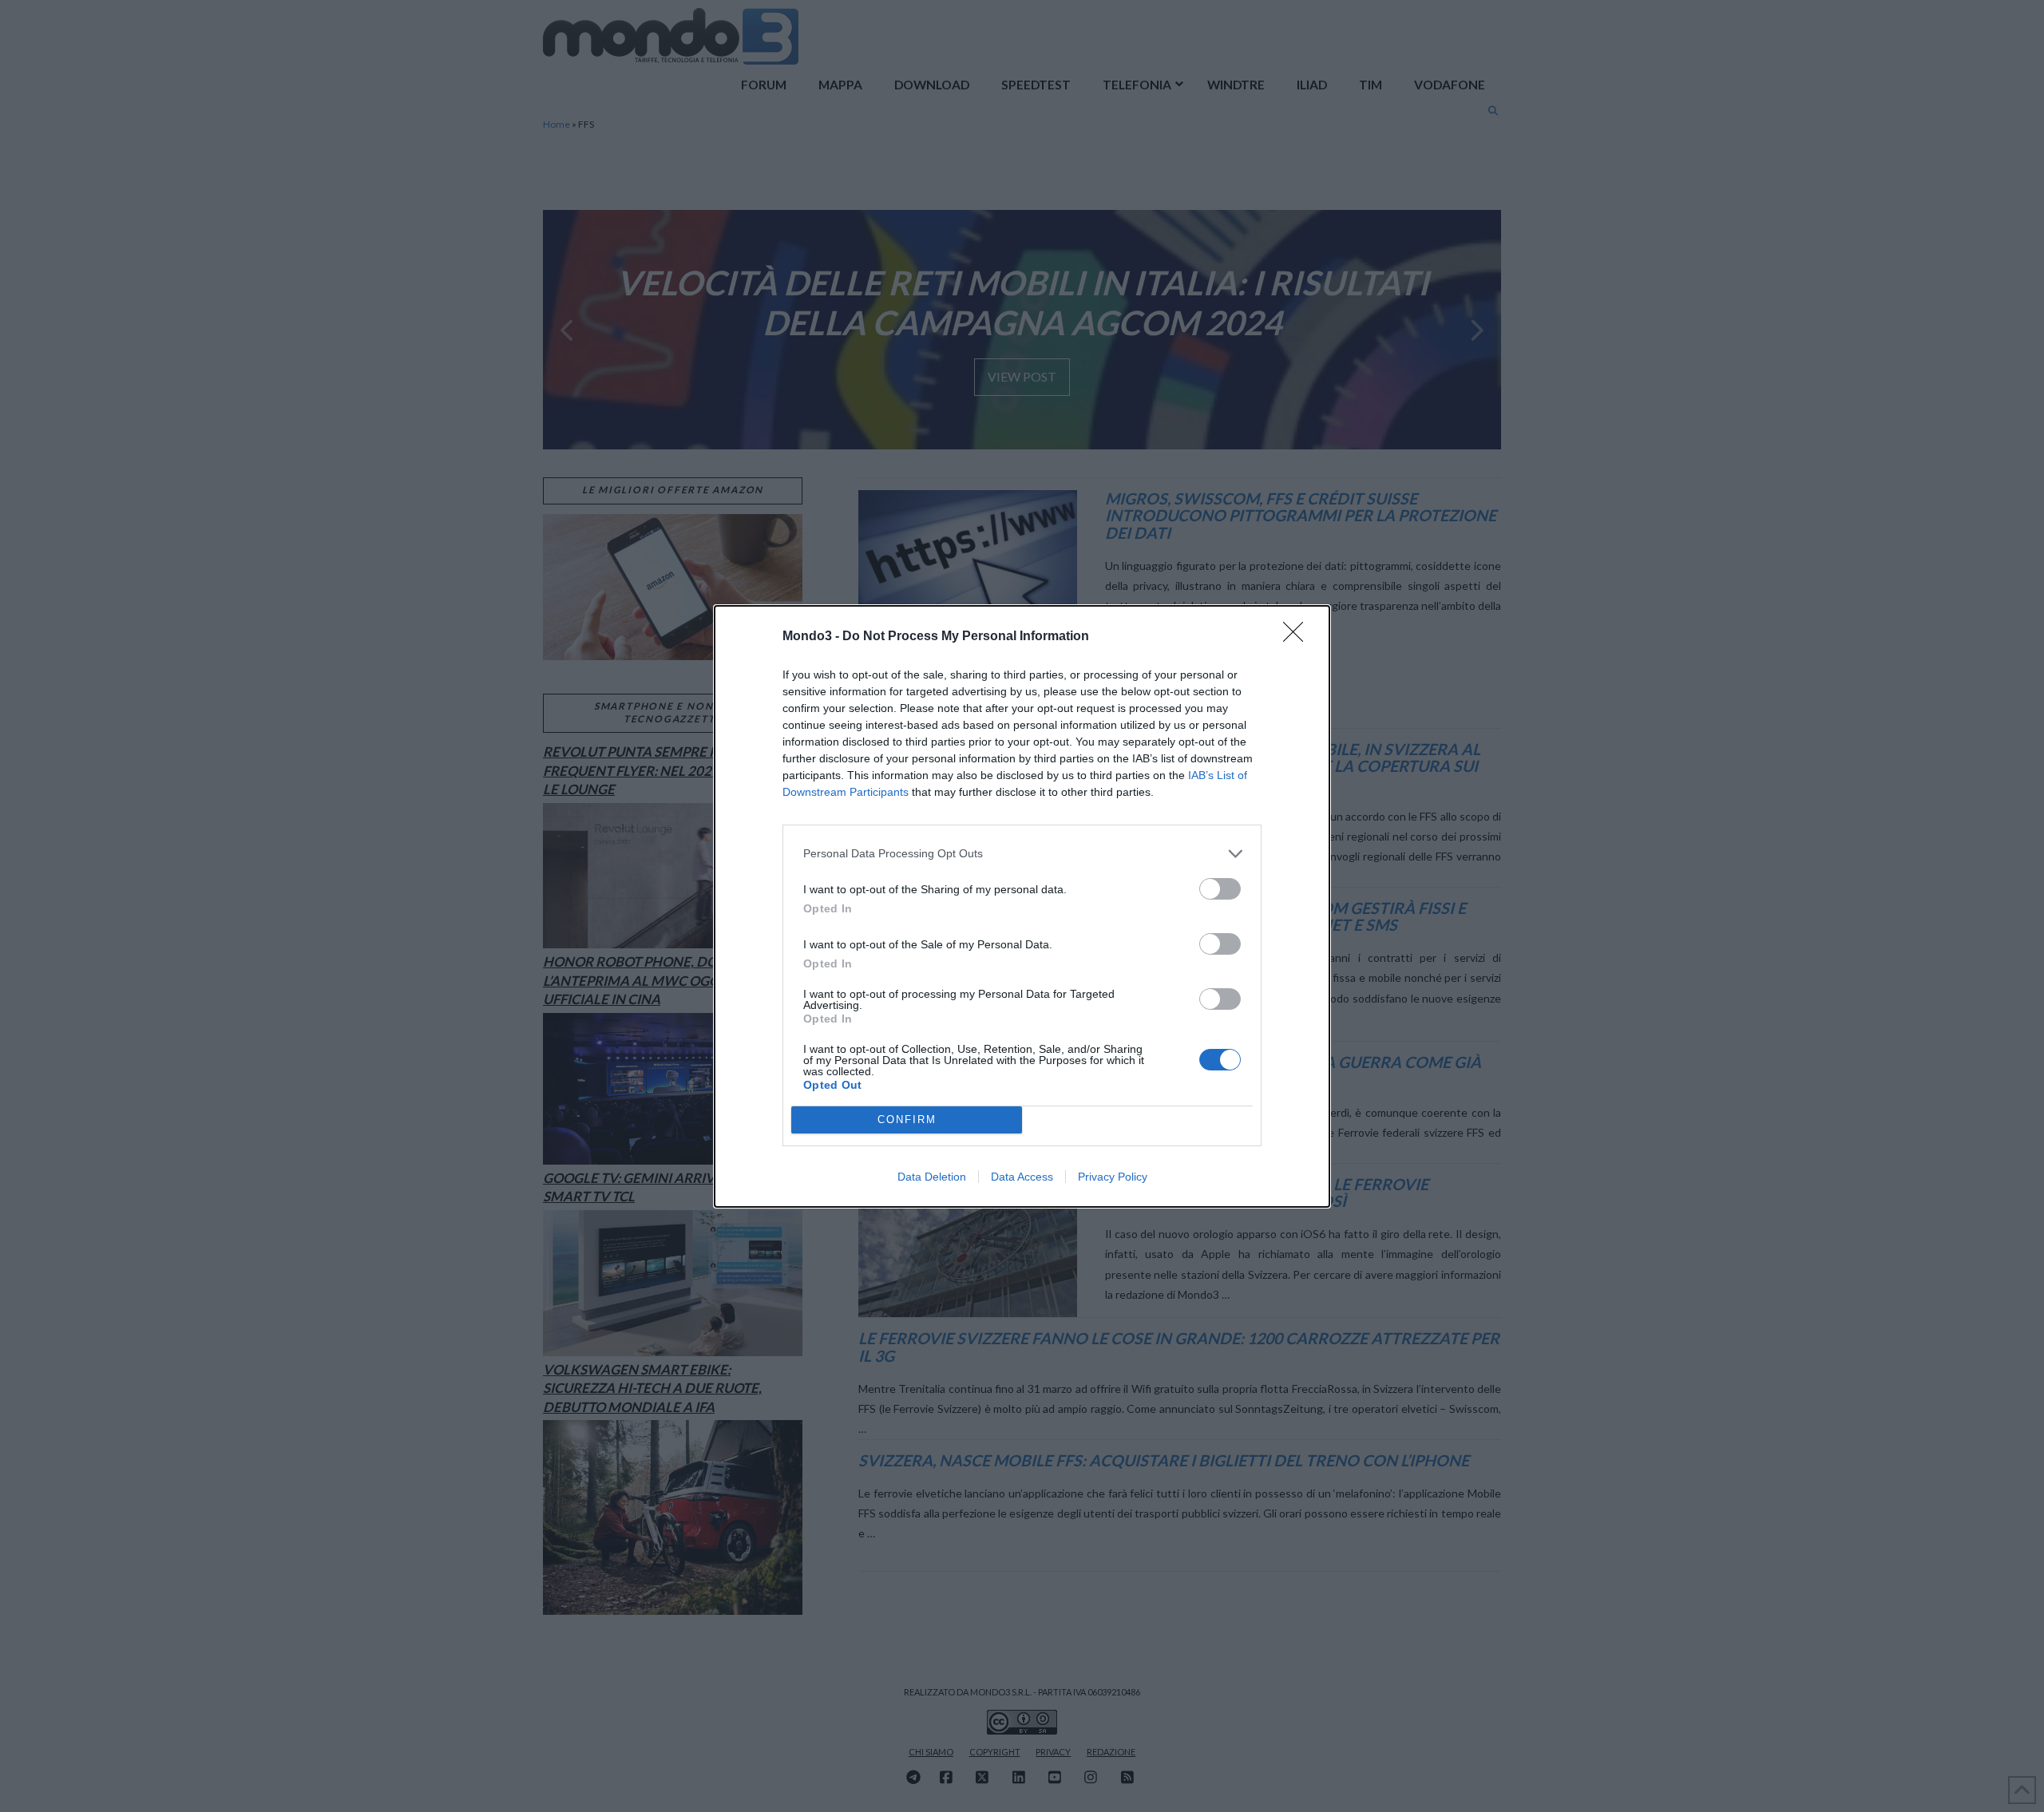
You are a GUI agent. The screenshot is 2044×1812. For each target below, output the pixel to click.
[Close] (1298, 637)
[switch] (1220, 889)
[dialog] (1022, 906)
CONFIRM (907, 1120)
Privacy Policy (1113, 1177)
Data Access (1022, 1177)
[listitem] (1022, 854)
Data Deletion (932, 1177)
